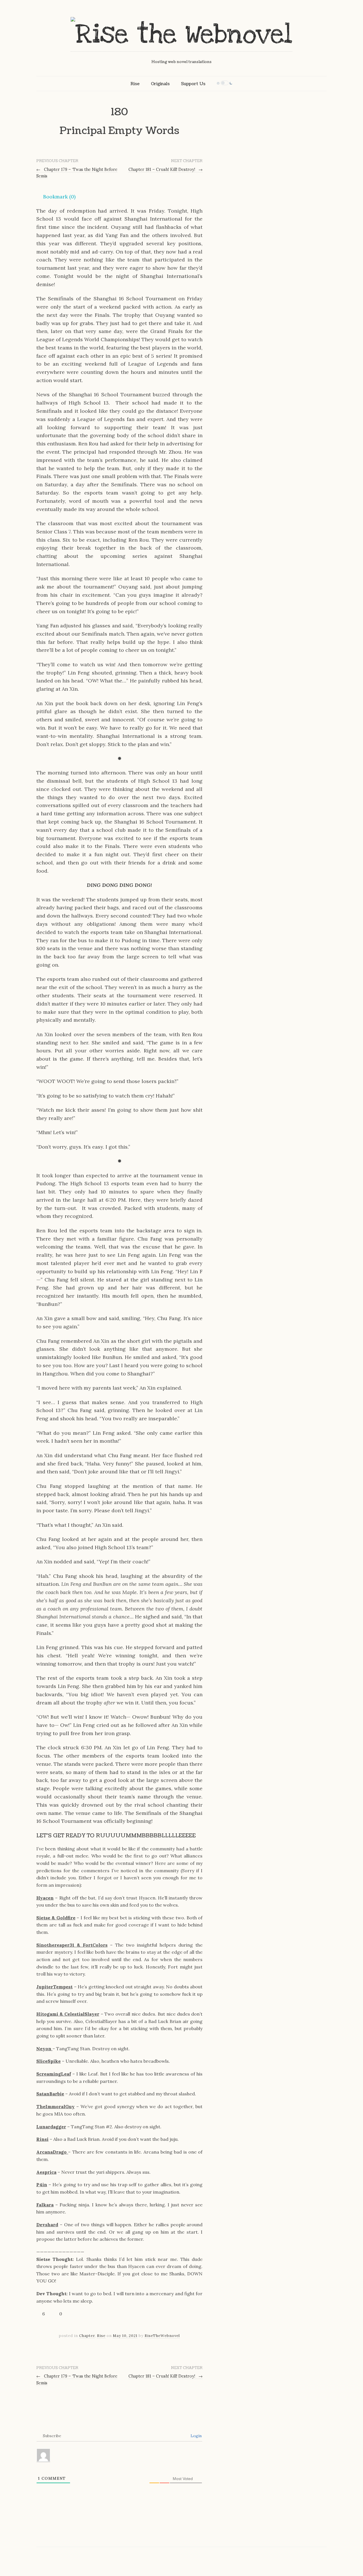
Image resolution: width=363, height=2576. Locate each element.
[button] (56, 197)
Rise (135, 84)
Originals (160, 84)
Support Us (193, 84)
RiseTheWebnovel (162, 2336)
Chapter (87, 2336)
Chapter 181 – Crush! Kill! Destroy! (166, 169)
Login (196, 2436)
